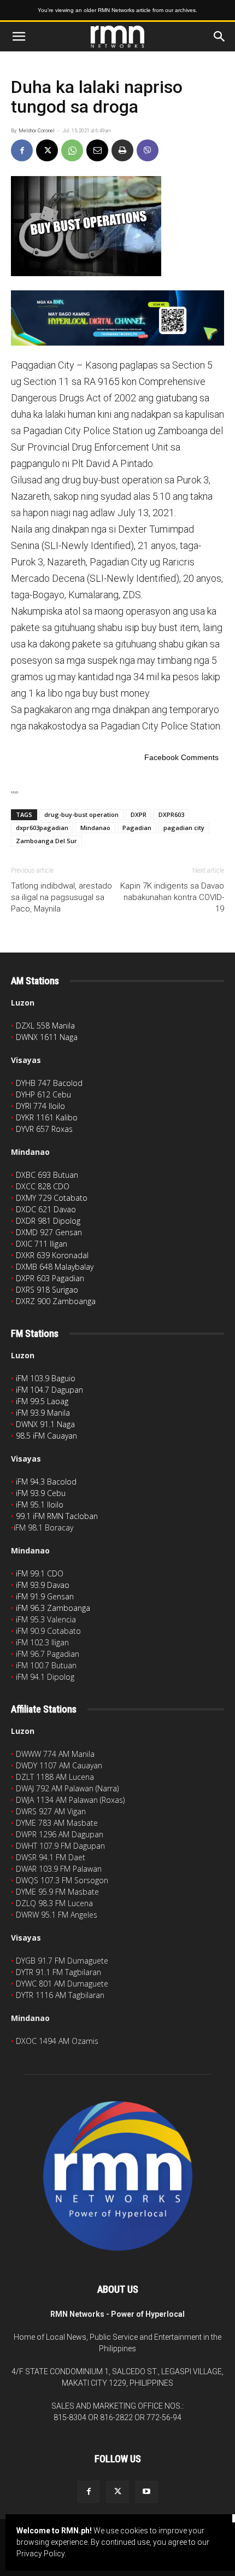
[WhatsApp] (72, 150)
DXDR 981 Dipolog (48, 1221)
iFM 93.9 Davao (43, 1585)
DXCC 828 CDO (43, 1186)
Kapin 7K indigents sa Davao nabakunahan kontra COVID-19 (172, 897)
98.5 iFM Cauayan (46, 1436)
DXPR (139, 814)
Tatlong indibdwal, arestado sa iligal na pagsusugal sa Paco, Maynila (61, 897)
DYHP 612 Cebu (43, 1094)
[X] (47, 150)
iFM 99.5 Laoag (42, 1401)
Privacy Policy (40, 2554)
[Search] (220, 37)
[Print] (122, 150)
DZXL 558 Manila (45, 1026)
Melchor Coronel (37, 131)
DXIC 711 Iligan (42, 1244)
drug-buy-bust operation (81, 814)
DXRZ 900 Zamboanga (56, 1301)
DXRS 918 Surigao (47, 1290)
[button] (19, 37)
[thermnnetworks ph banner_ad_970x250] (117, 318)
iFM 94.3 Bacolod (46, 1482)
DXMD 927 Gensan (49, 1232)
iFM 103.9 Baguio (46, 1378)
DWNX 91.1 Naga (45, 1424)
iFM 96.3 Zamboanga (53, 1608)
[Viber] (148, 150)
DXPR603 (171, 814)
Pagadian (137, 828)
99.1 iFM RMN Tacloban (57, 1516)
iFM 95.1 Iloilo (40, 1505)
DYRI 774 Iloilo (40, 1106)
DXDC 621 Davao (46, 1209)
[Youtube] (146, 2492)
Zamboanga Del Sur (46, 841)
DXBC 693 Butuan (47, 1175)
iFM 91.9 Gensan (45, 1596)
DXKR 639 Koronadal (52, 1255)
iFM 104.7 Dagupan (49, 1390)
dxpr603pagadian (42, 828)
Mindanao (95, 828)
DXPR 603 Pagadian (50, 1278)
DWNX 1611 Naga (47, 1037)
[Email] (97, 150)
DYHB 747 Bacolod (49, 1083)
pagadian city (184, 828)
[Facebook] (22, 150)
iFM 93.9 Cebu (41, 1493)
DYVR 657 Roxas (44, 1129)
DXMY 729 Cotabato (52, 1198)
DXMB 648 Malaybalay (55, 1267)
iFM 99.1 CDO (40, 1573)
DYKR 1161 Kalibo (47, 1117)
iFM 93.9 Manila (43, 1413)
